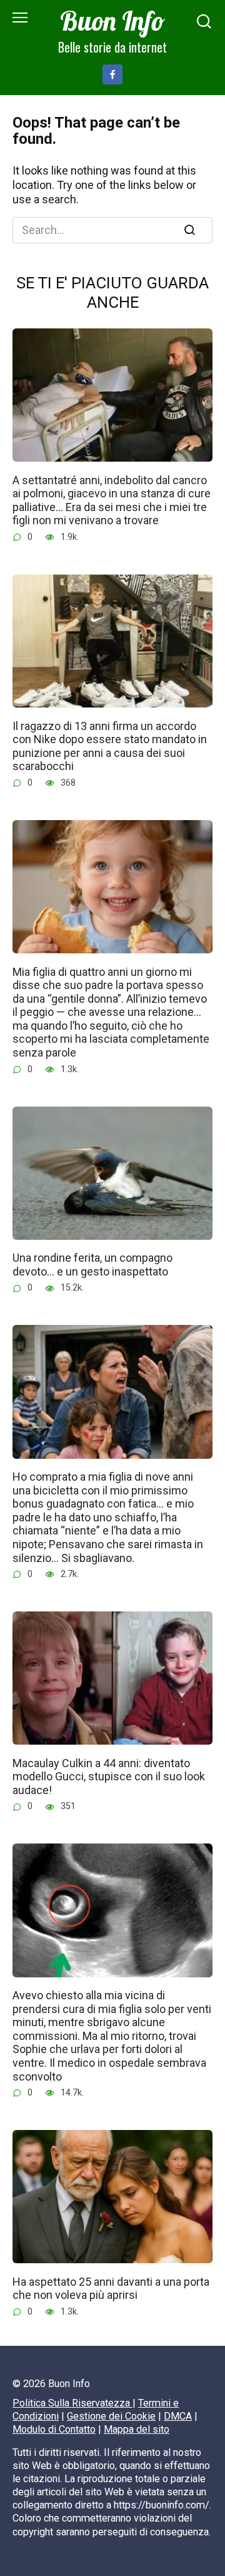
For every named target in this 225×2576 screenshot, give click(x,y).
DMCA (178, 2416)
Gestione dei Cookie (111, 2416)
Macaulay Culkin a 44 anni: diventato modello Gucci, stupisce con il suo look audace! (109, 1776)
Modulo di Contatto (54, 2429)
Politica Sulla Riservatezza (72, 2403)
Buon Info (112, 21)
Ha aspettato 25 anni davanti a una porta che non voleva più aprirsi (111, 2288)
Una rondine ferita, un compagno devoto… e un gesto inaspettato (92, 1265)
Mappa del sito (137, 2429)
